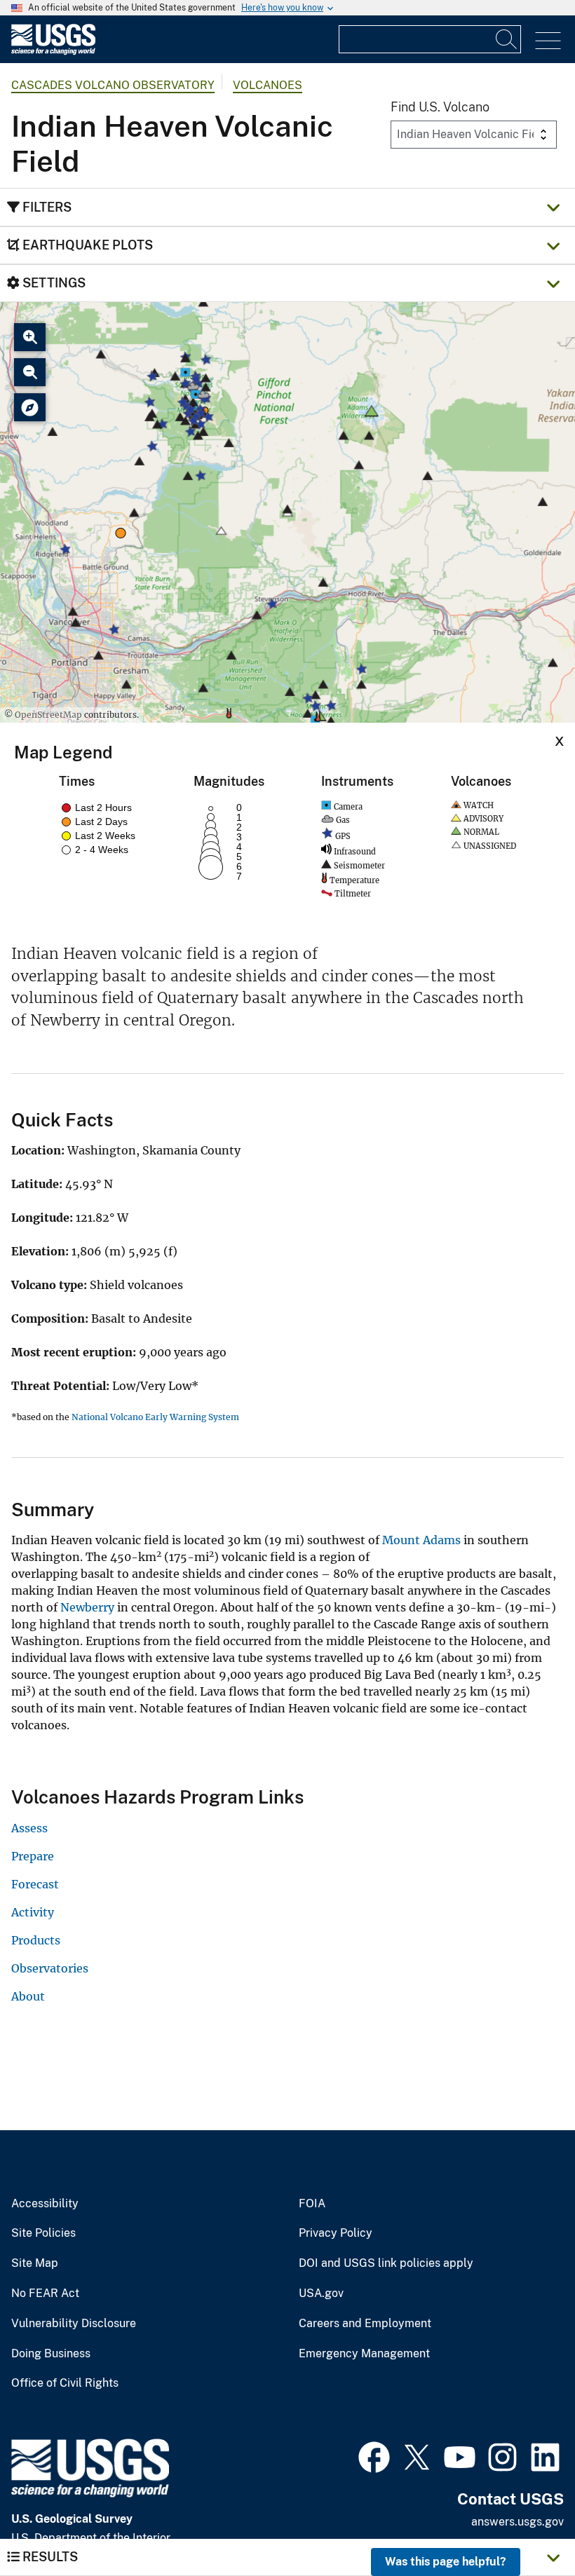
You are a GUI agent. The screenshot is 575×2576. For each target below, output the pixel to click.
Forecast (35, 1884)
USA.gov (321, 2294)
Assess (29, 1828)
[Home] (53, 52)
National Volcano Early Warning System (155, 1417)
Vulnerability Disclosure (74, 2324)
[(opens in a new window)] (374, 2455)
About (28, 1996)
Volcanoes (268, 85)
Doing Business (51, 2354)
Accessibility (45, 2204)
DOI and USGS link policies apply (386, 2263)
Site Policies (43, 2233)
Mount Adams (421, 1540)
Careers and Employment (365, 2324)
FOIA (312, 2204)
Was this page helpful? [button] (446, 2562)
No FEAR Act (45, 2294)
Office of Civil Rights (65, 2383)
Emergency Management (364, 2354)
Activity (33, 1912)
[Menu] (548, 41)
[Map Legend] (30, 407)
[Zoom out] (30, 372)
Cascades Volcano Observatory (113, 85)
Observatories (50, 1968)
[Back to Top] (524, 2525)
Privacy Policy (336, 2233)
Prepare (33, 1856)
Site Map (35, 2263)
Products (36, 1940)
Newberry (87, 1607)
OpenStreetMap (48, 715)
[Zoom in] (30, 337)
